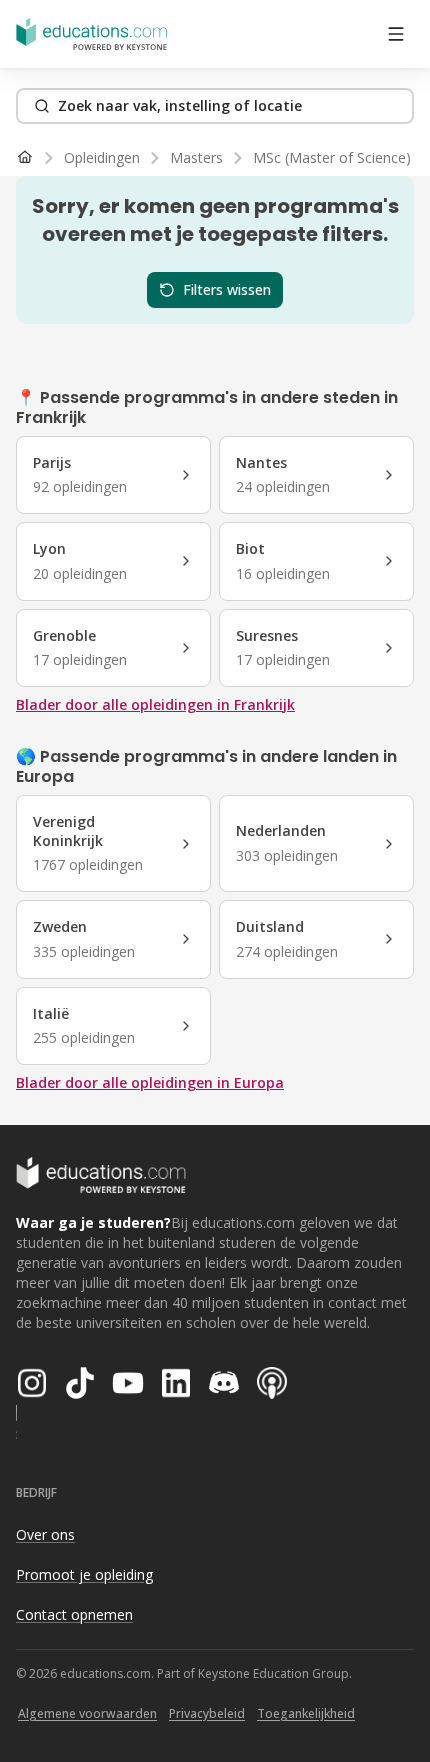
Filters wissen (227, 289)
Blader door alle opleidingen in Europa (150, 1082)
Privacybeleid (207, 1713)
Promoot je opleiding (84, 1574)
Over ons (45, 1534)
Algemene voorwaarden (87, 1713)
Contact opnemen (74, 1614)
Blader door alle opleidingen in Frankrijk (155, 704)
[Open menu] (396, 34)
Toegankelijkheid (306, 1713)
